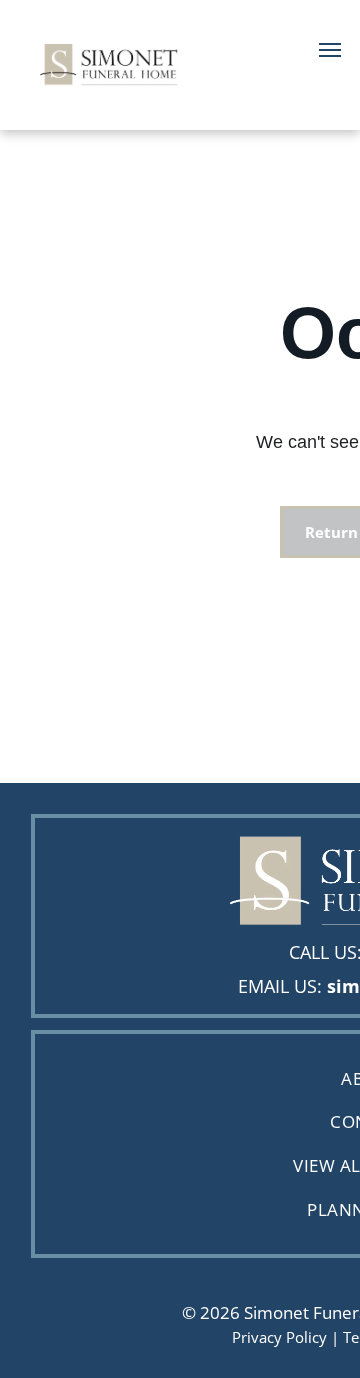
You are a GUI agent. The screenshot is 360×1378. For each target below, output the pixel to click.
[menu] (330, 50)
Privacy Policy (279, 1337)
